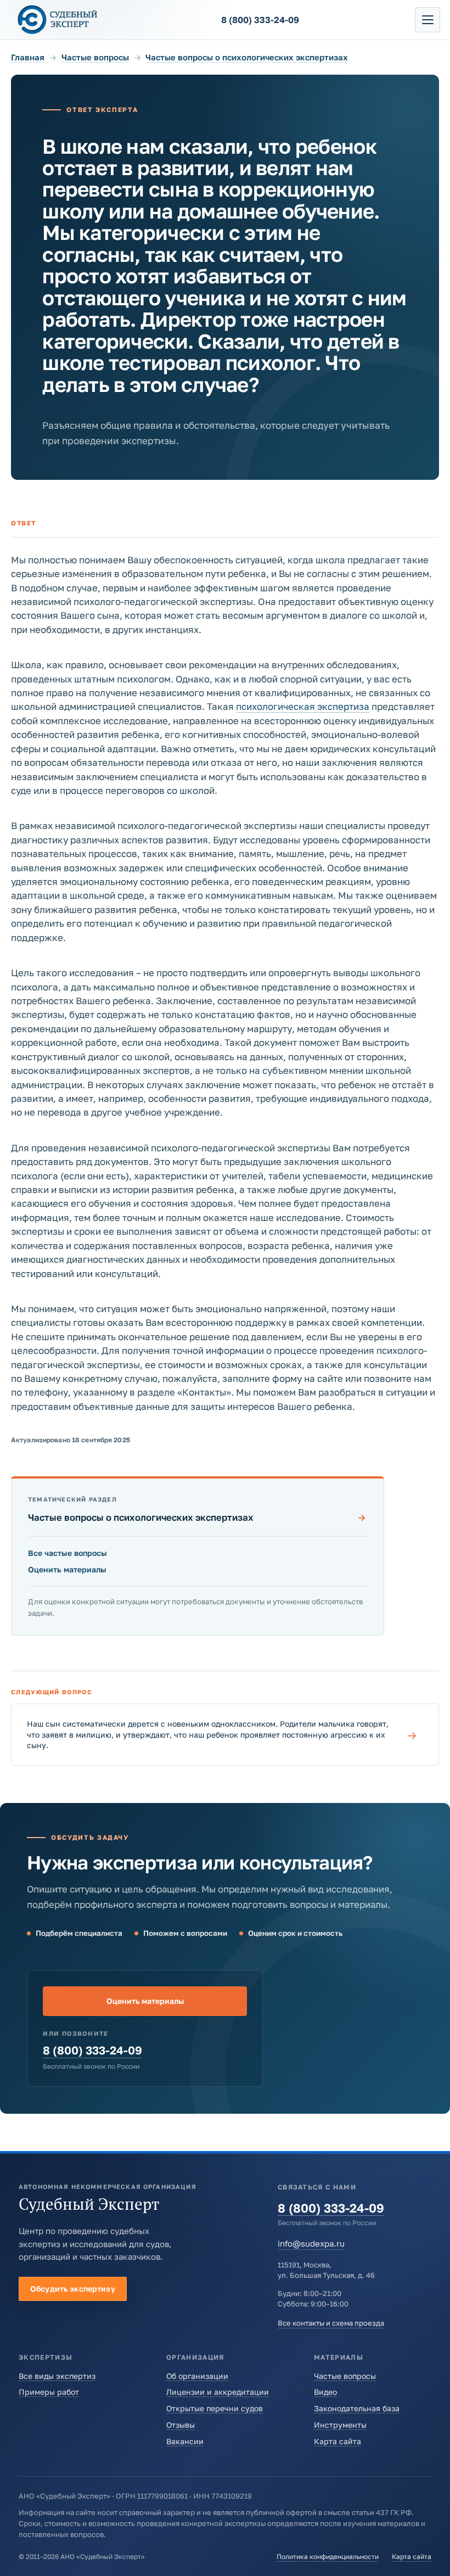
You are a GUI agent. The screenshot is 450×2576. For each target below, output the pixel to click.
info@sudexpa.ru (311, 2243)
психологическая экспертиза (303, 706)
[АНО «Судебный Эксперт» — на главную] (58, 19)
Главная (28, 57)
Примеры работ (49, 2392)
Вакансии (185, 2441)
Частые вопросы (95, 57)
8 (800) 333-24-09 (92, 2050)
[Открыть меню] (428, 20)
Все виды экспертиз (57, 2376)
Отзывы (181, 2425)
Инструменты (340, 2425)
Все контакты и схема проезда (331, 2323)
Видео (325, 2392)
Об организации (197, 2376)
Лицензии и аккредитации (218, 2392)
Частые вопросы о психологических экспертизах (247, 57)
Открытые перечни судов (215, 2408)
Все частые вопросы (67, 1553)
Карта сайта (337, 2441)
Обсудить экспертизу (73, 2289)
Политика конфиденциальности (328, 2557)
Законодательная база (357, 2408)
